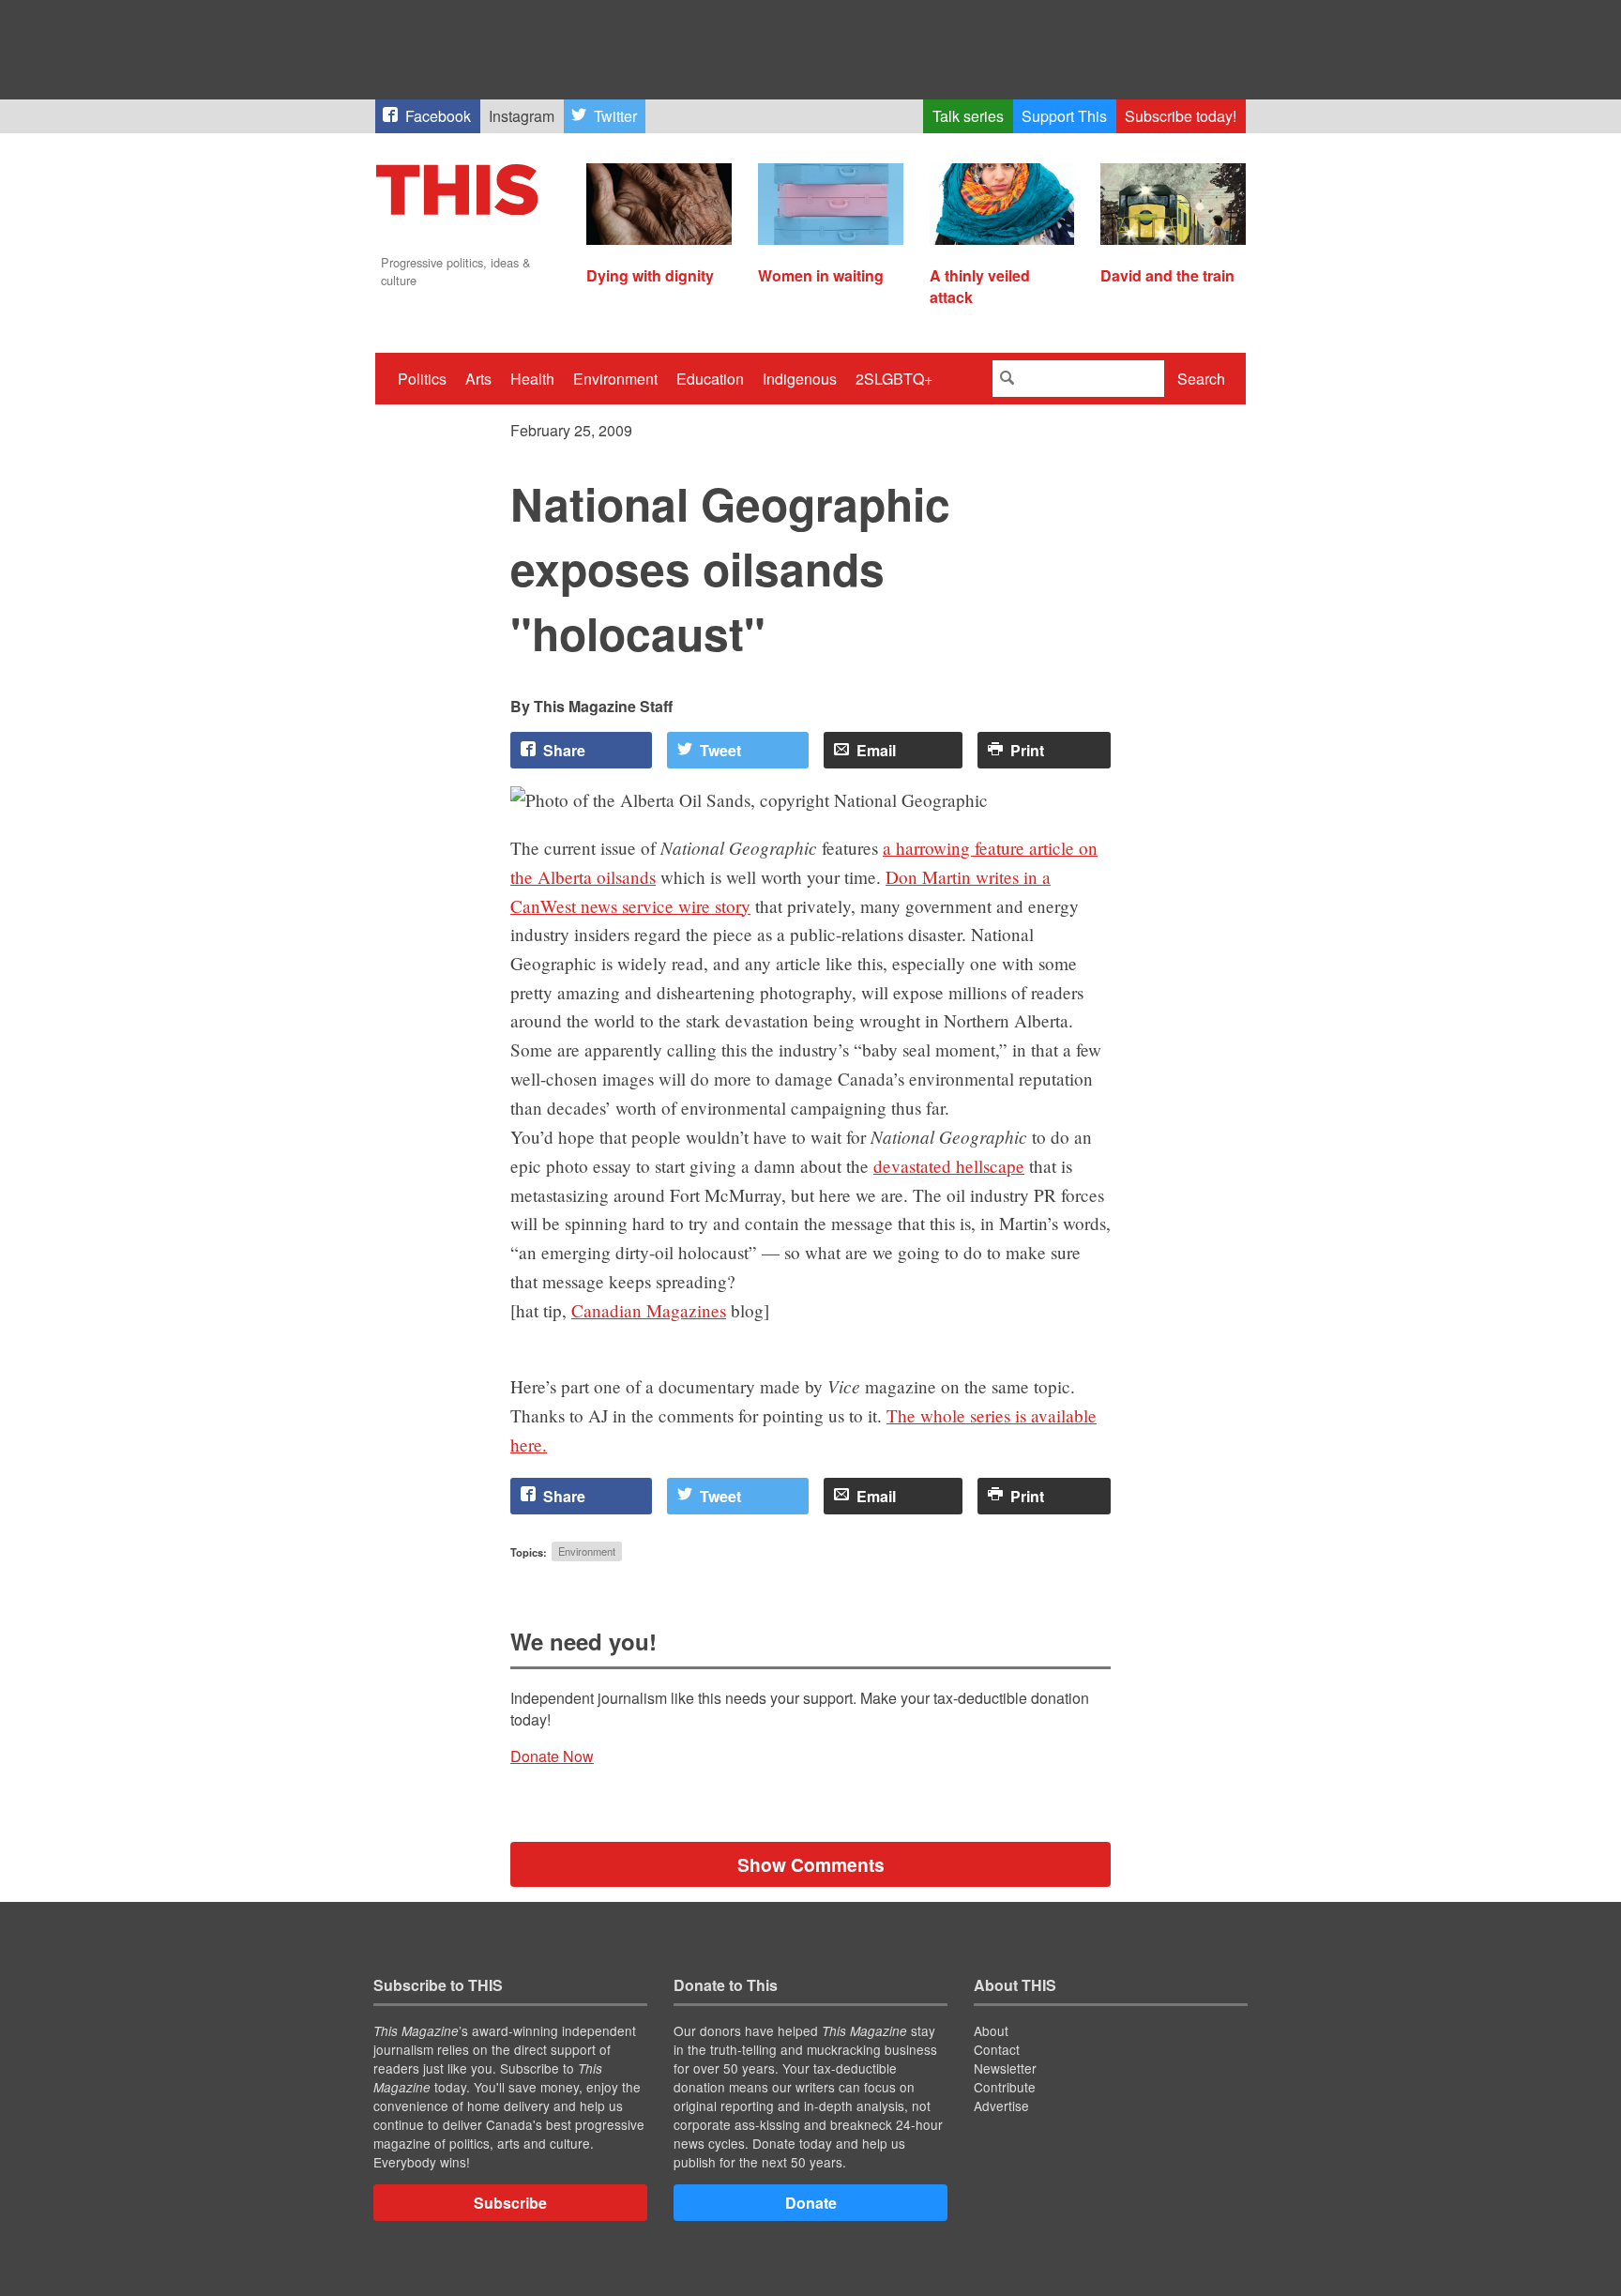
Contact (997, 2049)
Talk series (968, 116)
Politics (422, 379)
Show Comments (811, 1864)
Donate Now (552, 1756)
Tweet (720, 750)
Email (876, 750)
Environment (615, 379)
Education (710, 379)
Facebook (438, 116)
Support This (1064, 116)
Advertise (1001, 2106)
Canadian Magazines (649, 1310)
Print (1027, 750)
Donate (811, 2203)
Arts (478, 379)
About (991, 2030)
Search (1201, 379)
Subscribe (510, 2203)
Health (532, 379)
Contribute (1005, 2087)
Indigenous (800, 379)
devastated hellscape (949, 1166)
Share (564, 750)
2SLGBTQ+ (894, 379)
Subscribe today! (1181, 116)
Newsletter (1005, 2068)
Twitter (615, 116)
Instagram (522, 116)
